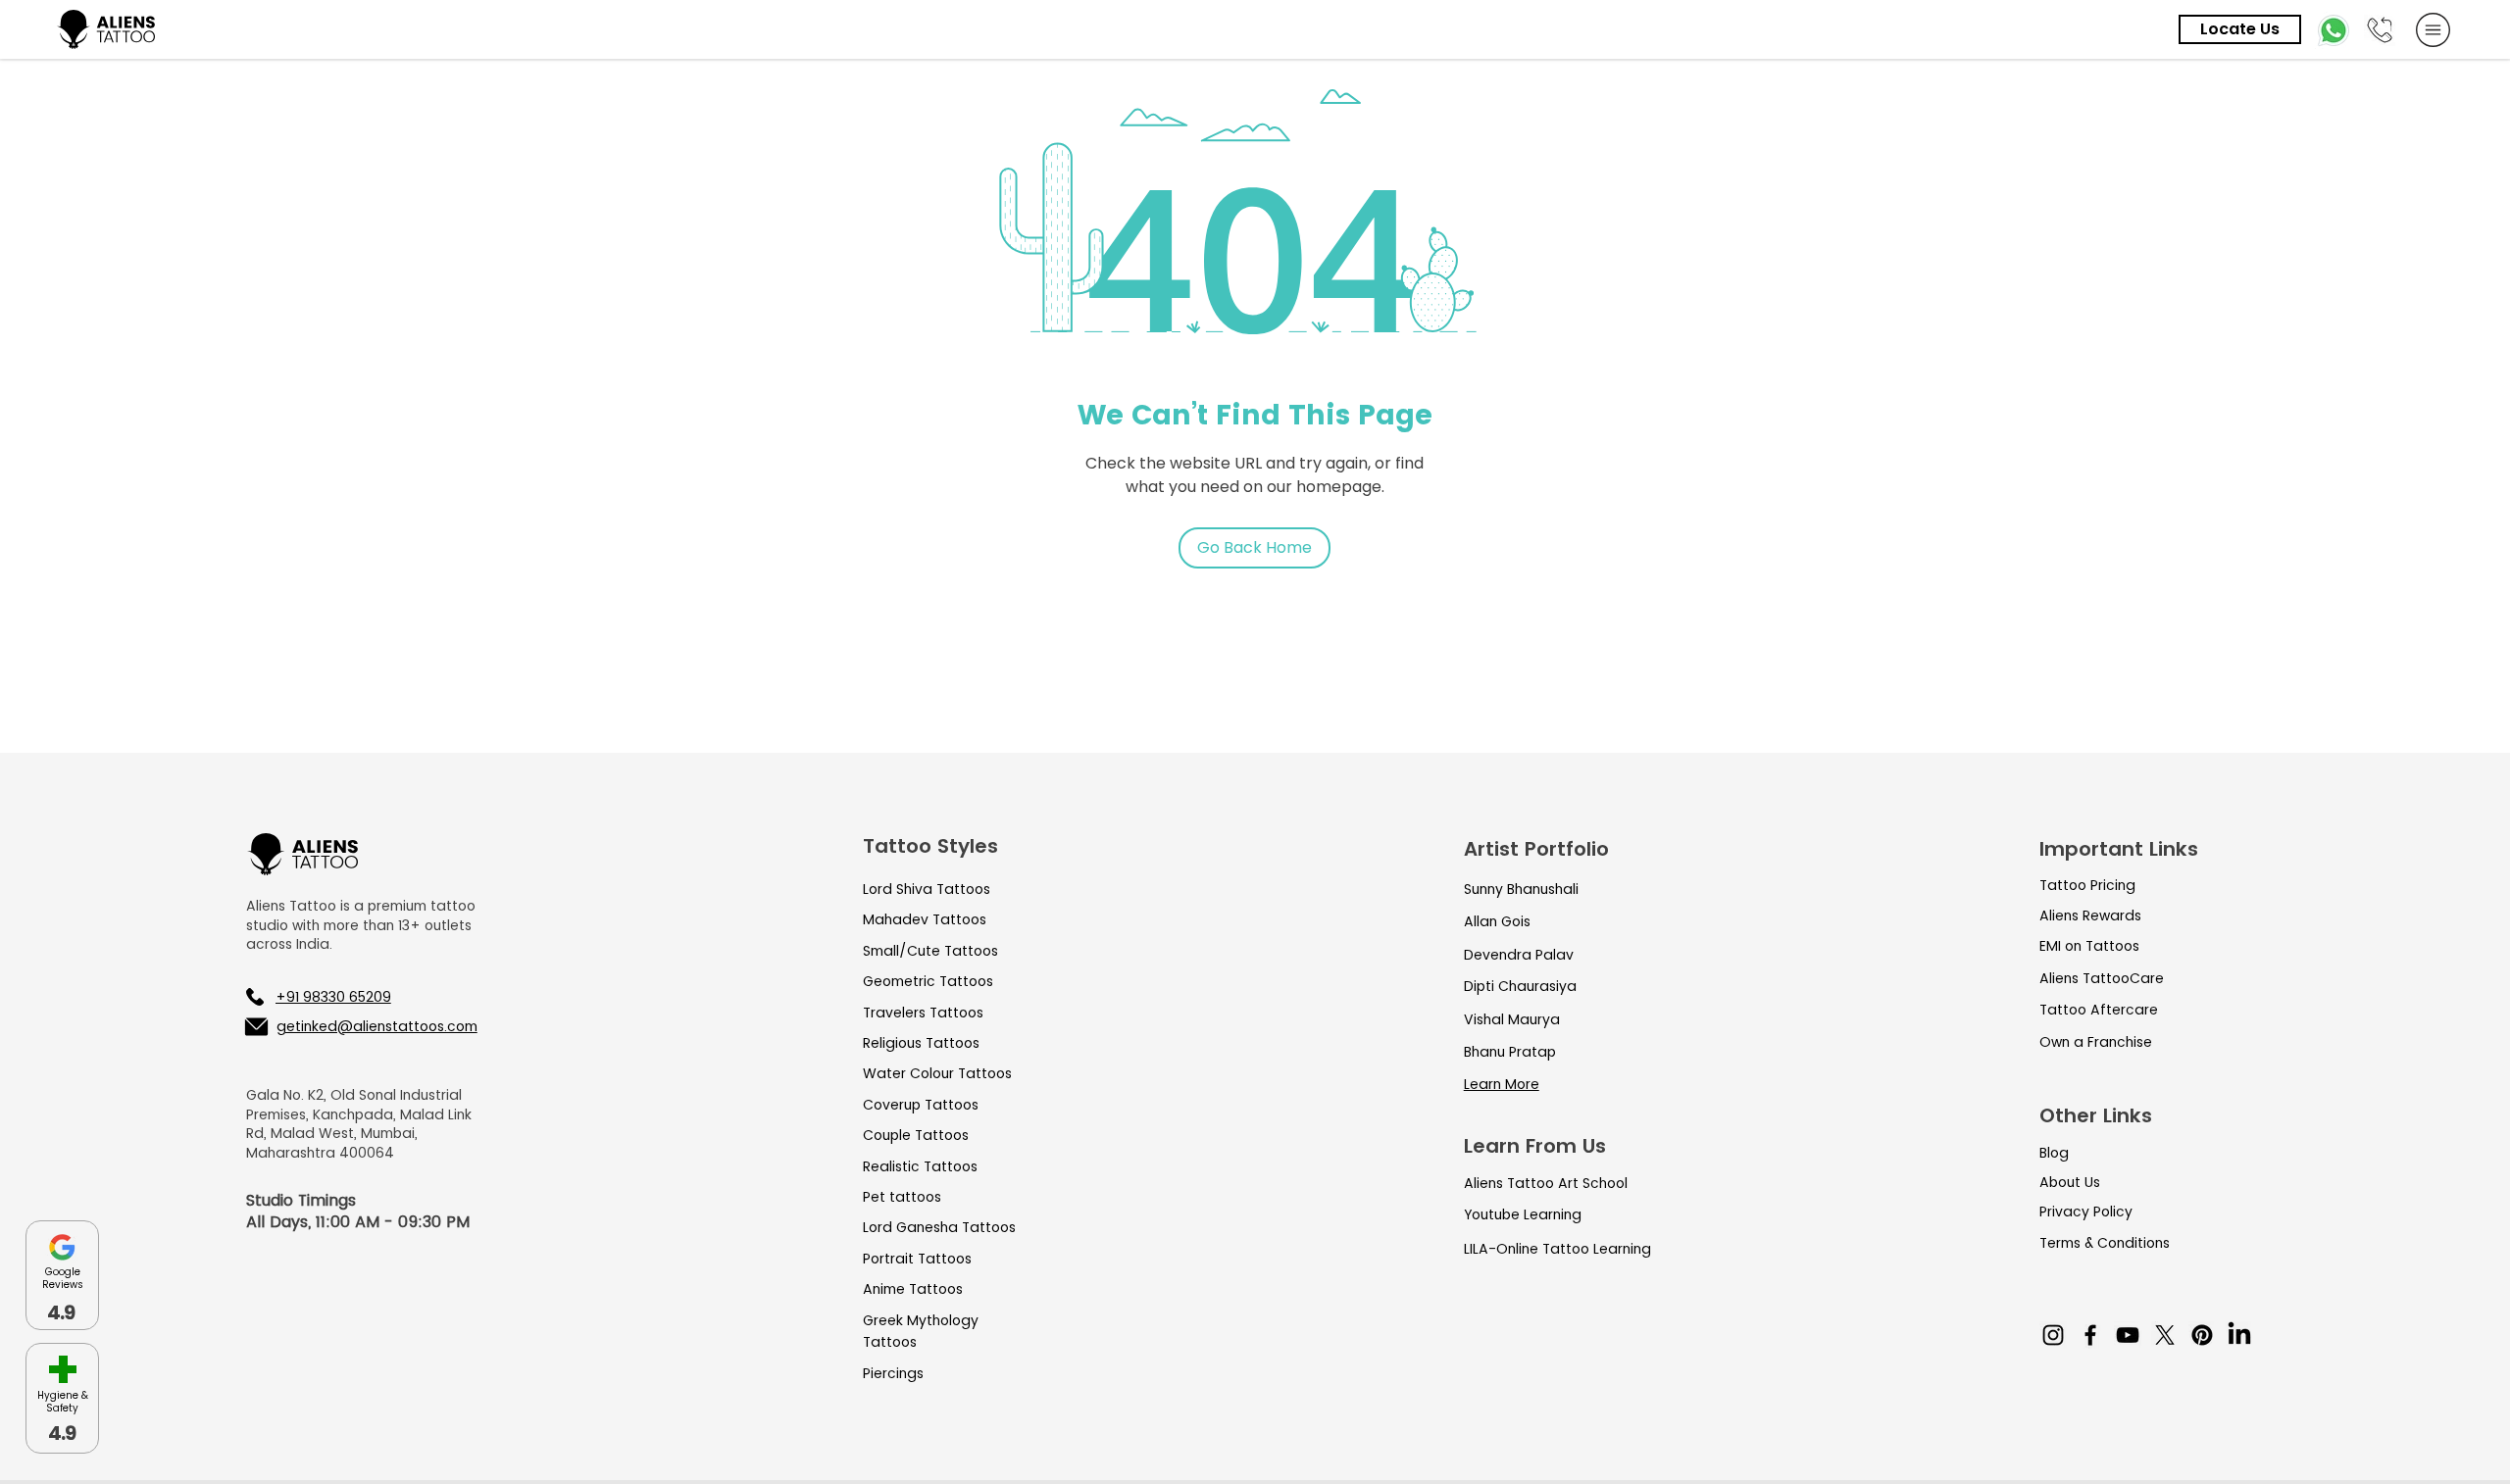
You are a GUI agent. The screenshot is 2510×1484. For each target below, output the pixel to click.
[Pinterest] (2202, 1335)
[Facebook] (2090, 1335)
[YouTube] (2128, 1335)
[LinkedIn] (2239, 1335)
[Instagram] (2053, 1335)
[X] (2165, 1335)
